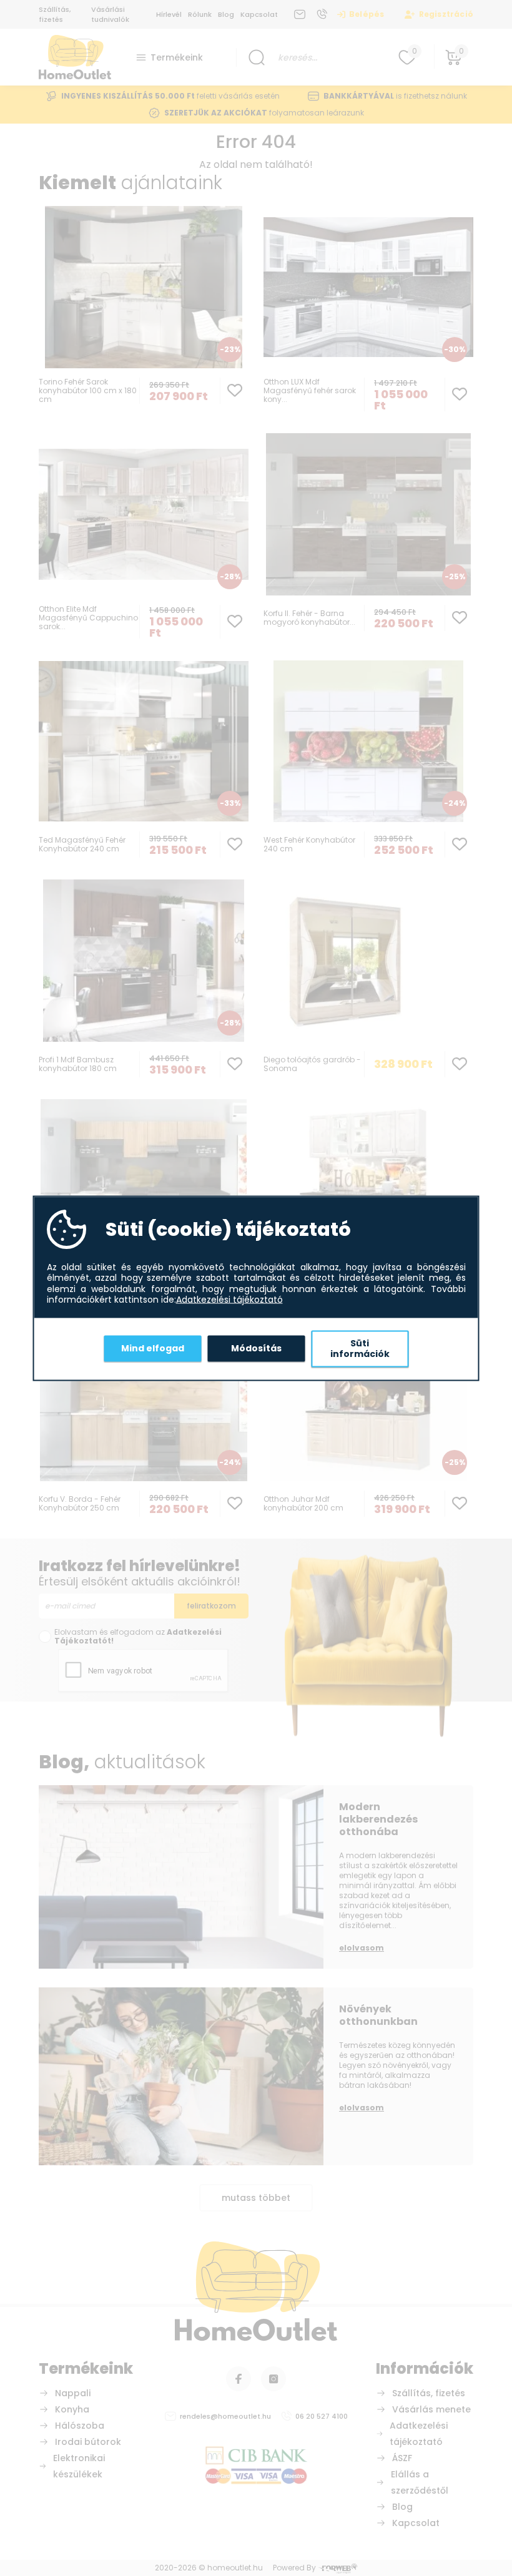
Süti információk (360, 1348)
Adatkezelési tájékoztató (229, 1300)
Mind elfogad (153, 1348)
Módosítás (256, 1348)
